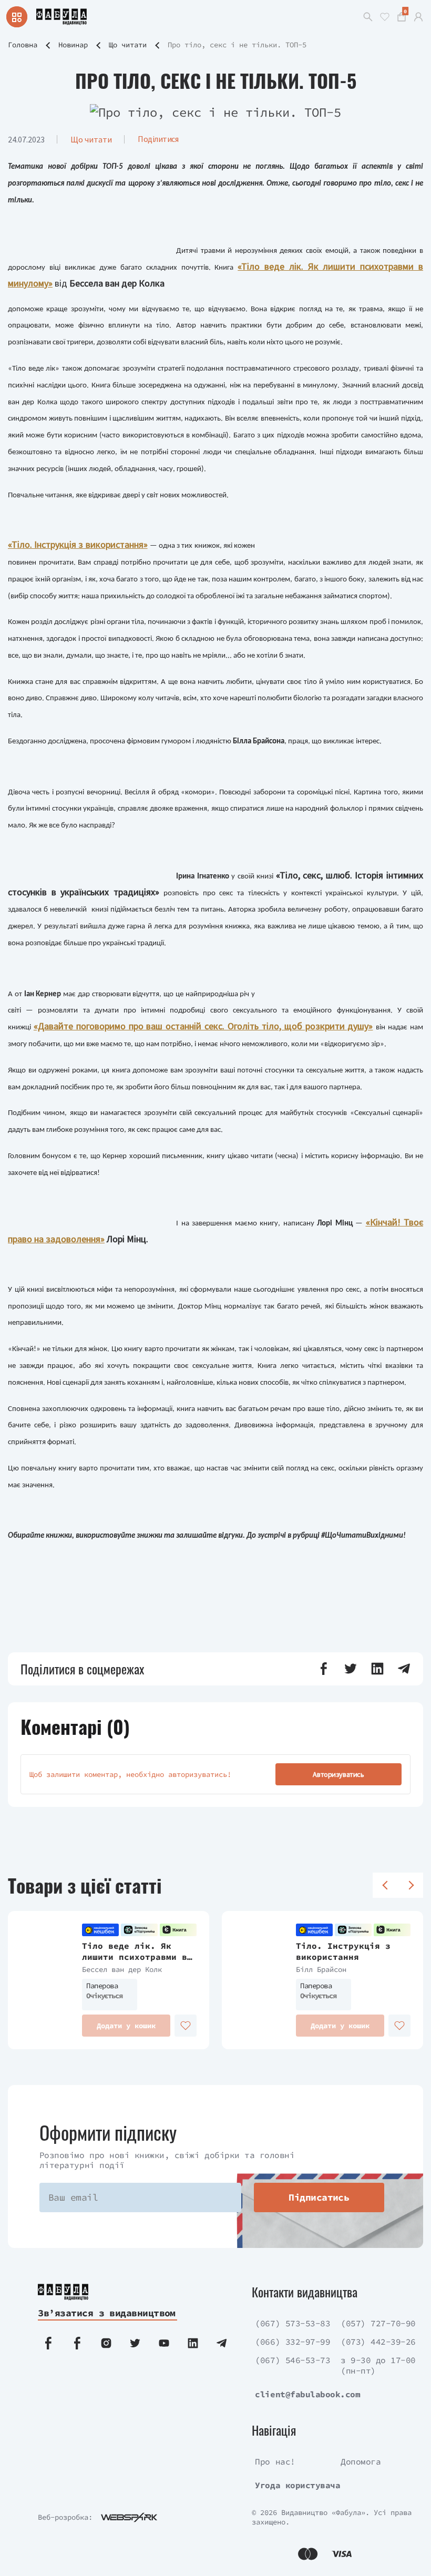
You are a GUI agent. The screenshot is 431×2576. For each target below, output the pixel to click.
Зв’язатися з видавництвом (107, 2313)
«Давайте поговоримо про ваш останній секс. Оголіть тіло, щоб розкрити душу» (203, 1026)
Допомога (361, 2461)
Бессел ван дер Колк (122, 1969)
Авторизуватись (338, 1774)
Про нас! (275, 2461)
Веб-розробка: (65, 2517)
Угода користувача (297, 2485)
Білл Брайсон (321, 1969)
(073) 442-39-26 (378, 2342)
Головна (23, 45)
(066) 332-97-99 (293, 2342)
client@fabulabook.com (307, 2394)
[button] (324, 1669)
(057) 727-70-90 (378, 2323)
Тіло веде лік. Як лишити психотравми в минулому (135, 1951)
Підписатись (319, 2197)
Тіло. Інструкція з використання (343, 1951)
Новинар (73, 45)
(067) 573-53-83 (293, 2323)
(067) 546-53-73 (293, 2360)
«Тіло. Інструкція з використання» (78, 544)
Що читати (128, 45)
